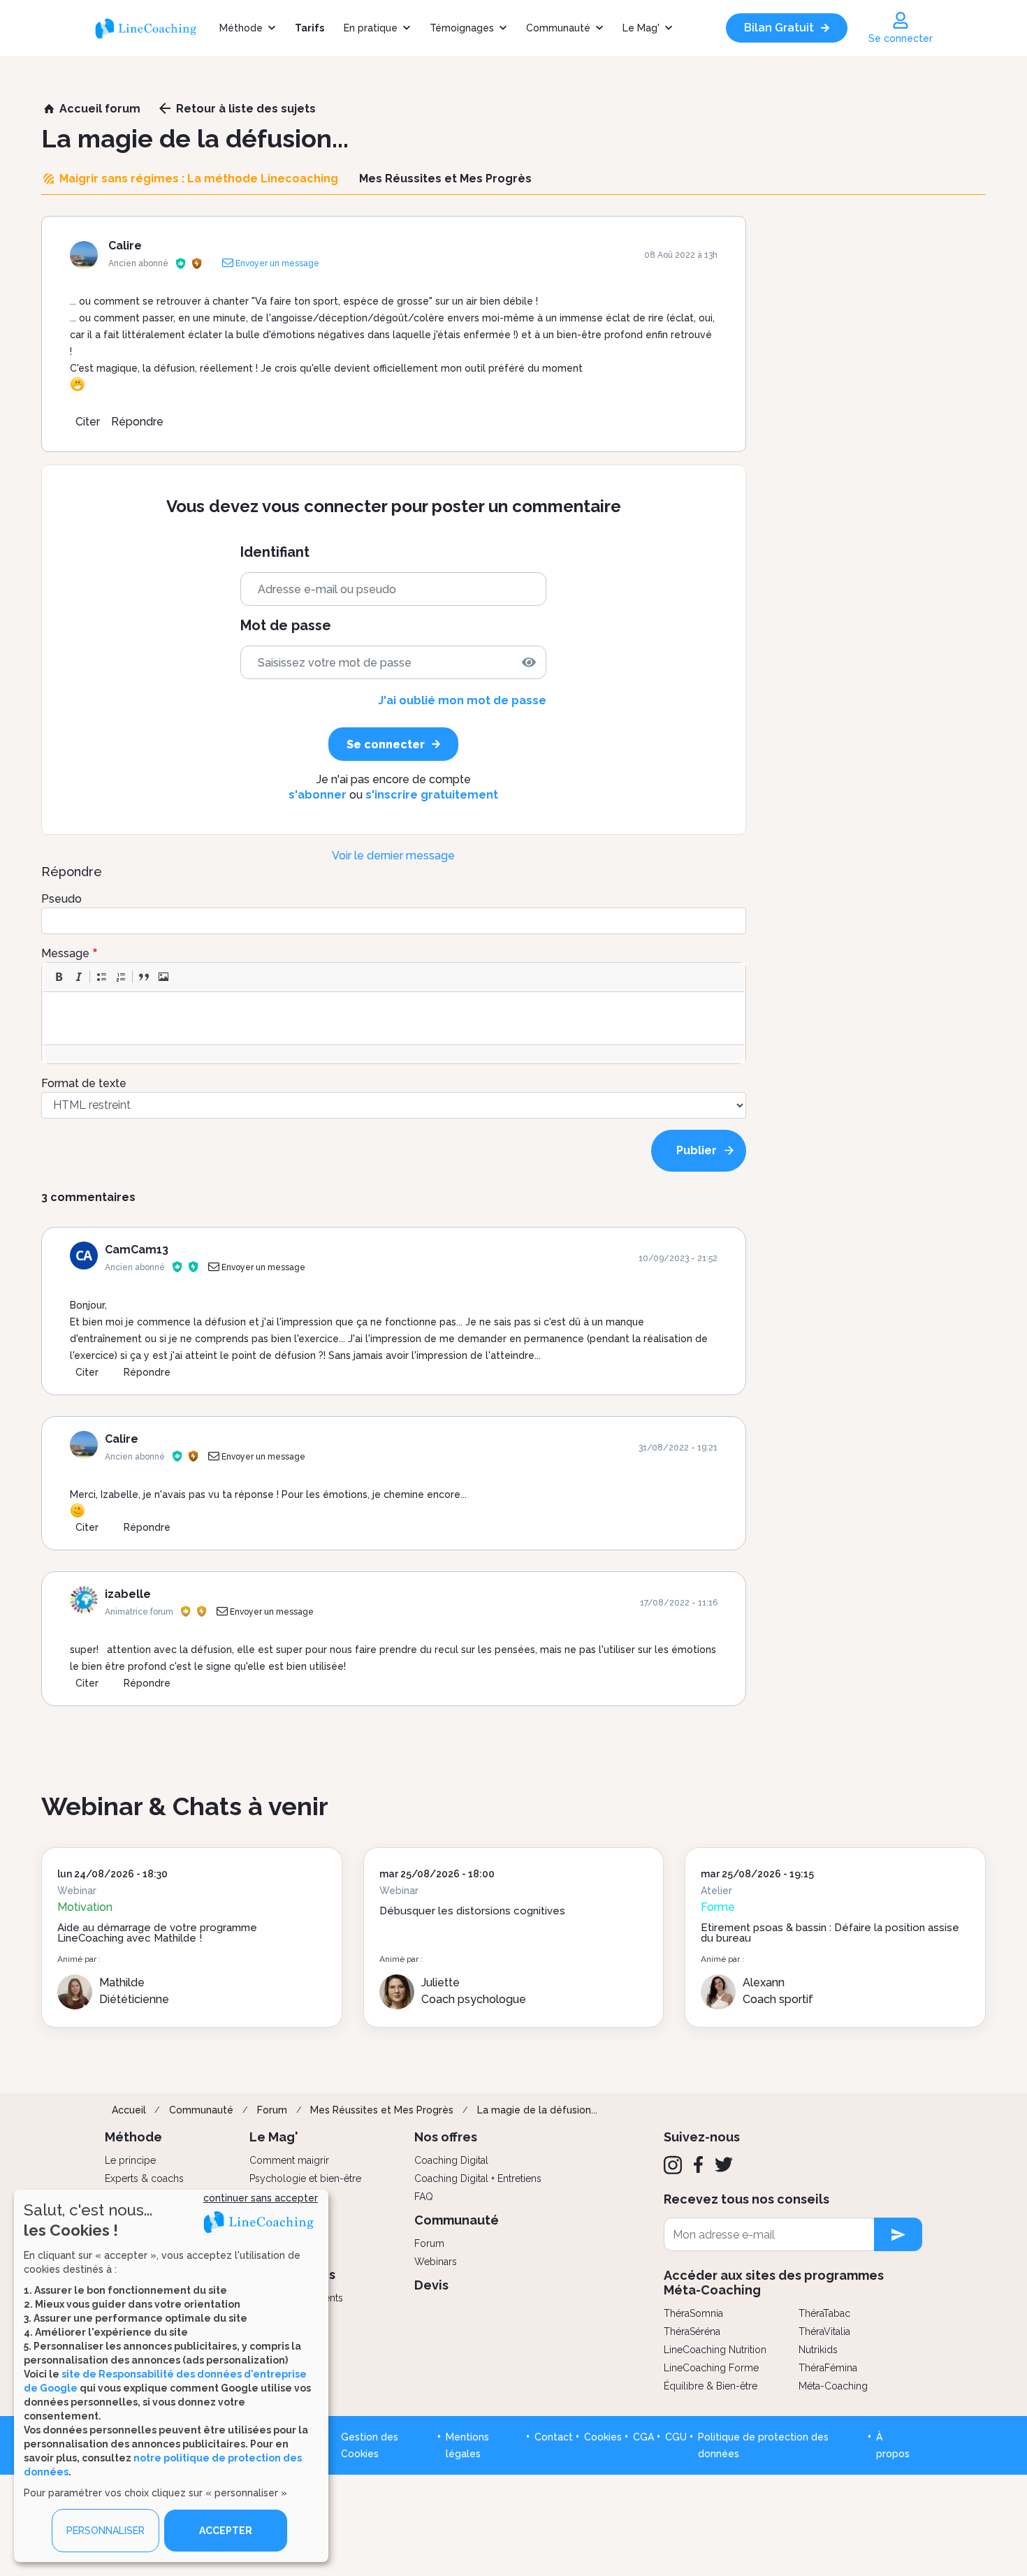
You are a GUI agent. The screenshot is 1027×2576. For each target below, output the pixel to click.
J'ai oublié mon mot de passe (462, 700)
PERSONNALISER (105, 2531)
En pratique (371, 28)
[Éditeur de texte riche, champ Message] (394, 1018)
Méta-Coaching (833, 2386)
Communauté (558, 28)
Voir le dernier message (393, 856)
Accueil (129, 2110)
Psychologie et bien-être (305, 2178)
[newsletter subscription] (898, 2234)
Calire (125, 246)
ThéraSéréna (692, 2331)
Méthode (241, 28)
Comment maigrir (289, 2160)
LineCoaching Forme (711, 2368)
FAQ (424, 2197)
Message (65, 953)
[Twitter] (724, 2164)
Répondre (137, 422)
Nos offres (446, 2137)
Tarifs (309, 28)
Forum (272, 2110)
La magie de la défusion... (537, 2110)
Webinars (436, 2262)
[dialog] (171, 2376)
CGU (676, 2437)
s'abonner (318, 795)
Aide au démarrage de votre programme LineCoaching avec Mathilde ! (157, 1933)
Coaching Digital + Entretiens (478, 2178)
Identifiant (275, 552)
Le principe (130, 2160)
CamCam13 (137, 1250)
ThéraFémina (828, 2368)
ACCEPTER (226, 2531)
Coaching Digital (451, 2160)
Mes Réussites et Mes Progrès (382, 2110)
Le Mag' (641, 28)
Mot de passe (286, 626)
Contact (554, 2437)
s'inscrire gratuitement (432, 795)
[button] (59, 977)
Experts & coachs (144, 2178)
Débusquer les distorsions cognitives (472, 1911)
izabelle (128, 1594)
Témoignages (462, 28)
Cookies (603, 2437)
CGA (643, 2437)
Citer (88, 422)
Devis (431, 2285)
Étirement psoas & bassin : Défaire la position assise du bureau (830, 1933)
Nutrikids (818, 2350)
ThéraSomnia (693, 2313)
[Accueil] (152, 28)
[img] (529, 662)
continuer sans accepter (261, 2198)
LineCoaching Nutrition (715, 2350)
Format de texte (84, 1083)
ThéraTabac (824, 2313)
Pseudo (61, 899)
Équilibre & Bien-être (711, 2386)
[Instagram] (673, 2165)
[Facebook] (698, 2164)
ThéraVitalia (824, 2331)
